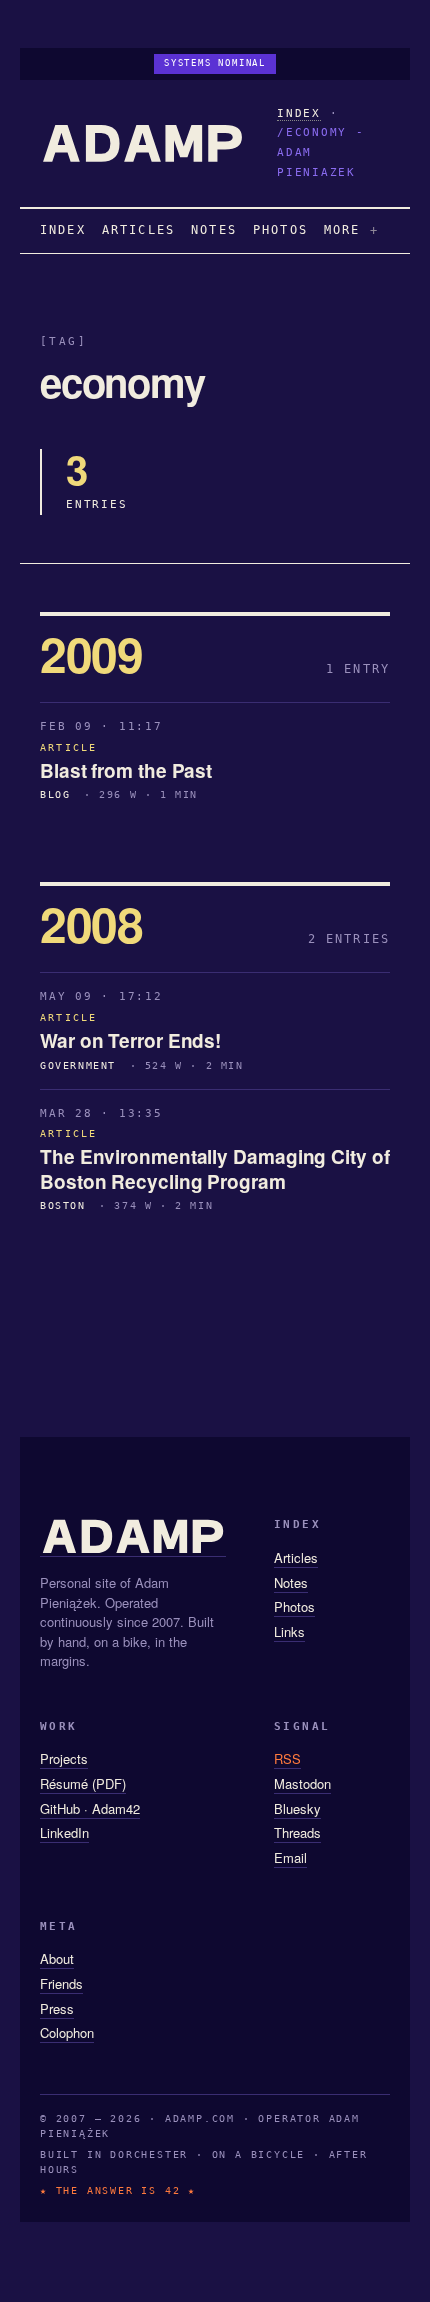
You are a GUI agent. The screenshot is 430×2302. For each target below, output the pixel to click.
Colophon (67, 2032)
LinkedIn (64, 1832)
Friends (61, 1983)
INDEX (299, 113)
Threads (297, 1832)
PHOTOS (280, 230)
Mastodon (302, 1783)
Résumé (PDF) (83, 1783)
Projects (64, 1758)
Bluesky (297, 1808)
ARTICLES (138, 230)
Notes (291, 1582)
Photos (294, 1606)
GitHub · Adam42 (90, 1808)
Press (57, 2008)
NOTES (214, 230)
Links (289, 1631)
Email (290, 1857)
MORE (342, 230)
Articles (296, 1557)
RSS (287, 1758)
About (57, 1958)
